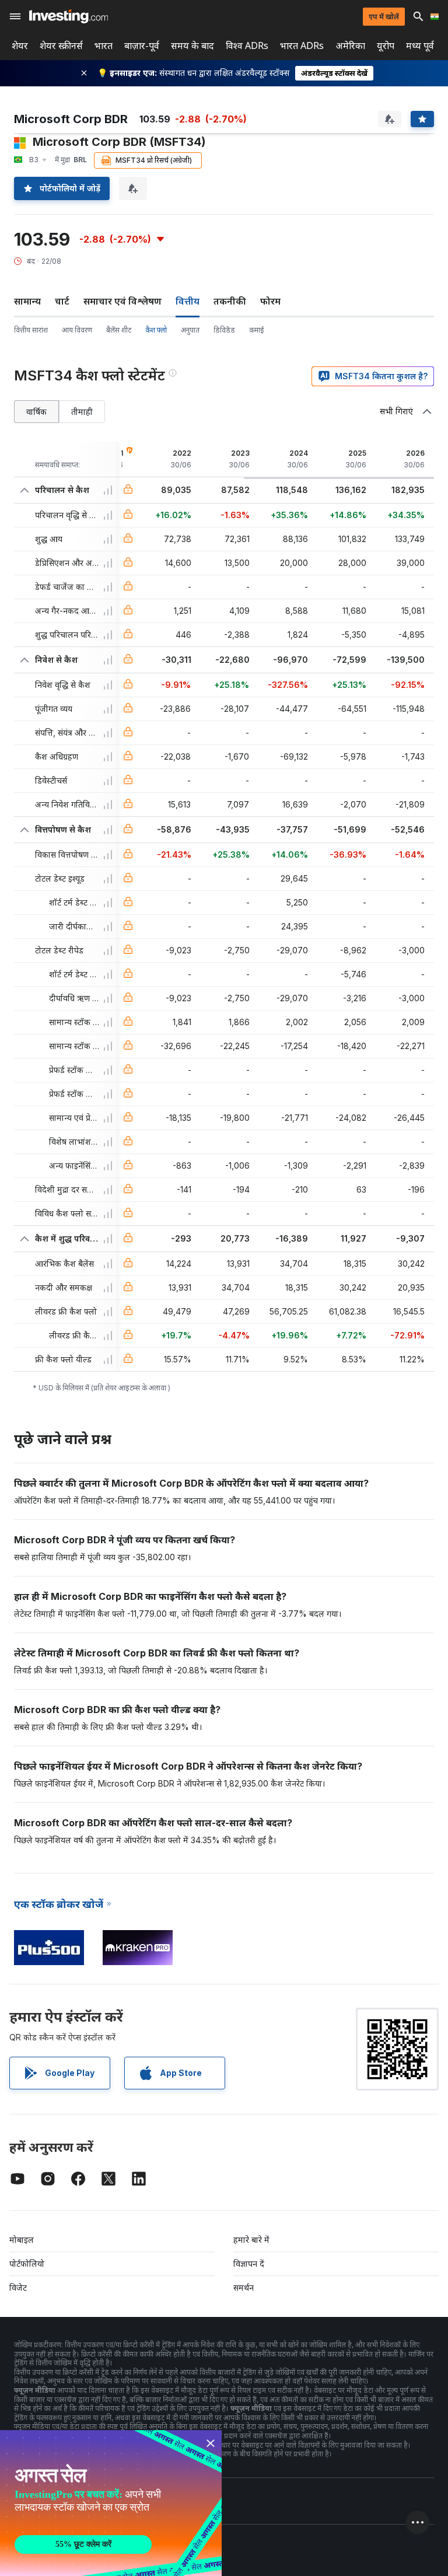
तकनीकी (230, 301)
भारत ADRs (302, 46)
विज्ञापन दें (249, 2264)
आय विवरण (77, 330)
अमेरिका (350, 46)
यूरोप (386, 46)
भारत (104, 46)
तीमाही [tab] (82, 412)
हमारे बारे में (251, 2240)
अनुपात (190, 330)
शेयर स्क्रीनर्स (61, 46)
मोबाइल (22, 2240)
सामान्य (27, 301)
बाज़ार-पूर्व (142, 46)
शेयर (20, 46)
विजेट (18, 2287)
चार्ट (62, 301)
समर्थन (244, 2287)
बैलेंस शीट (119, 330)
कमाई (257, 330)
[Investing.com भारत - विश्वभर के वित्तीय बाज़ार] (69, 16)
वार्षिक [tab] (36, 412)
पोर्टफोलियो (27, 2264)
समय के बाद (192, 46)
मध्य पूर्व (420, 46)
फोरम (270, 301)
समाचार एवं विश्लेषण (123, 301)
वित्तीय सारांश (31, 330)
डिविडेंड (224, 330)
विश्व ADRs (247, 46)
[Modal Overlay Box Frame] (111, 2503)
